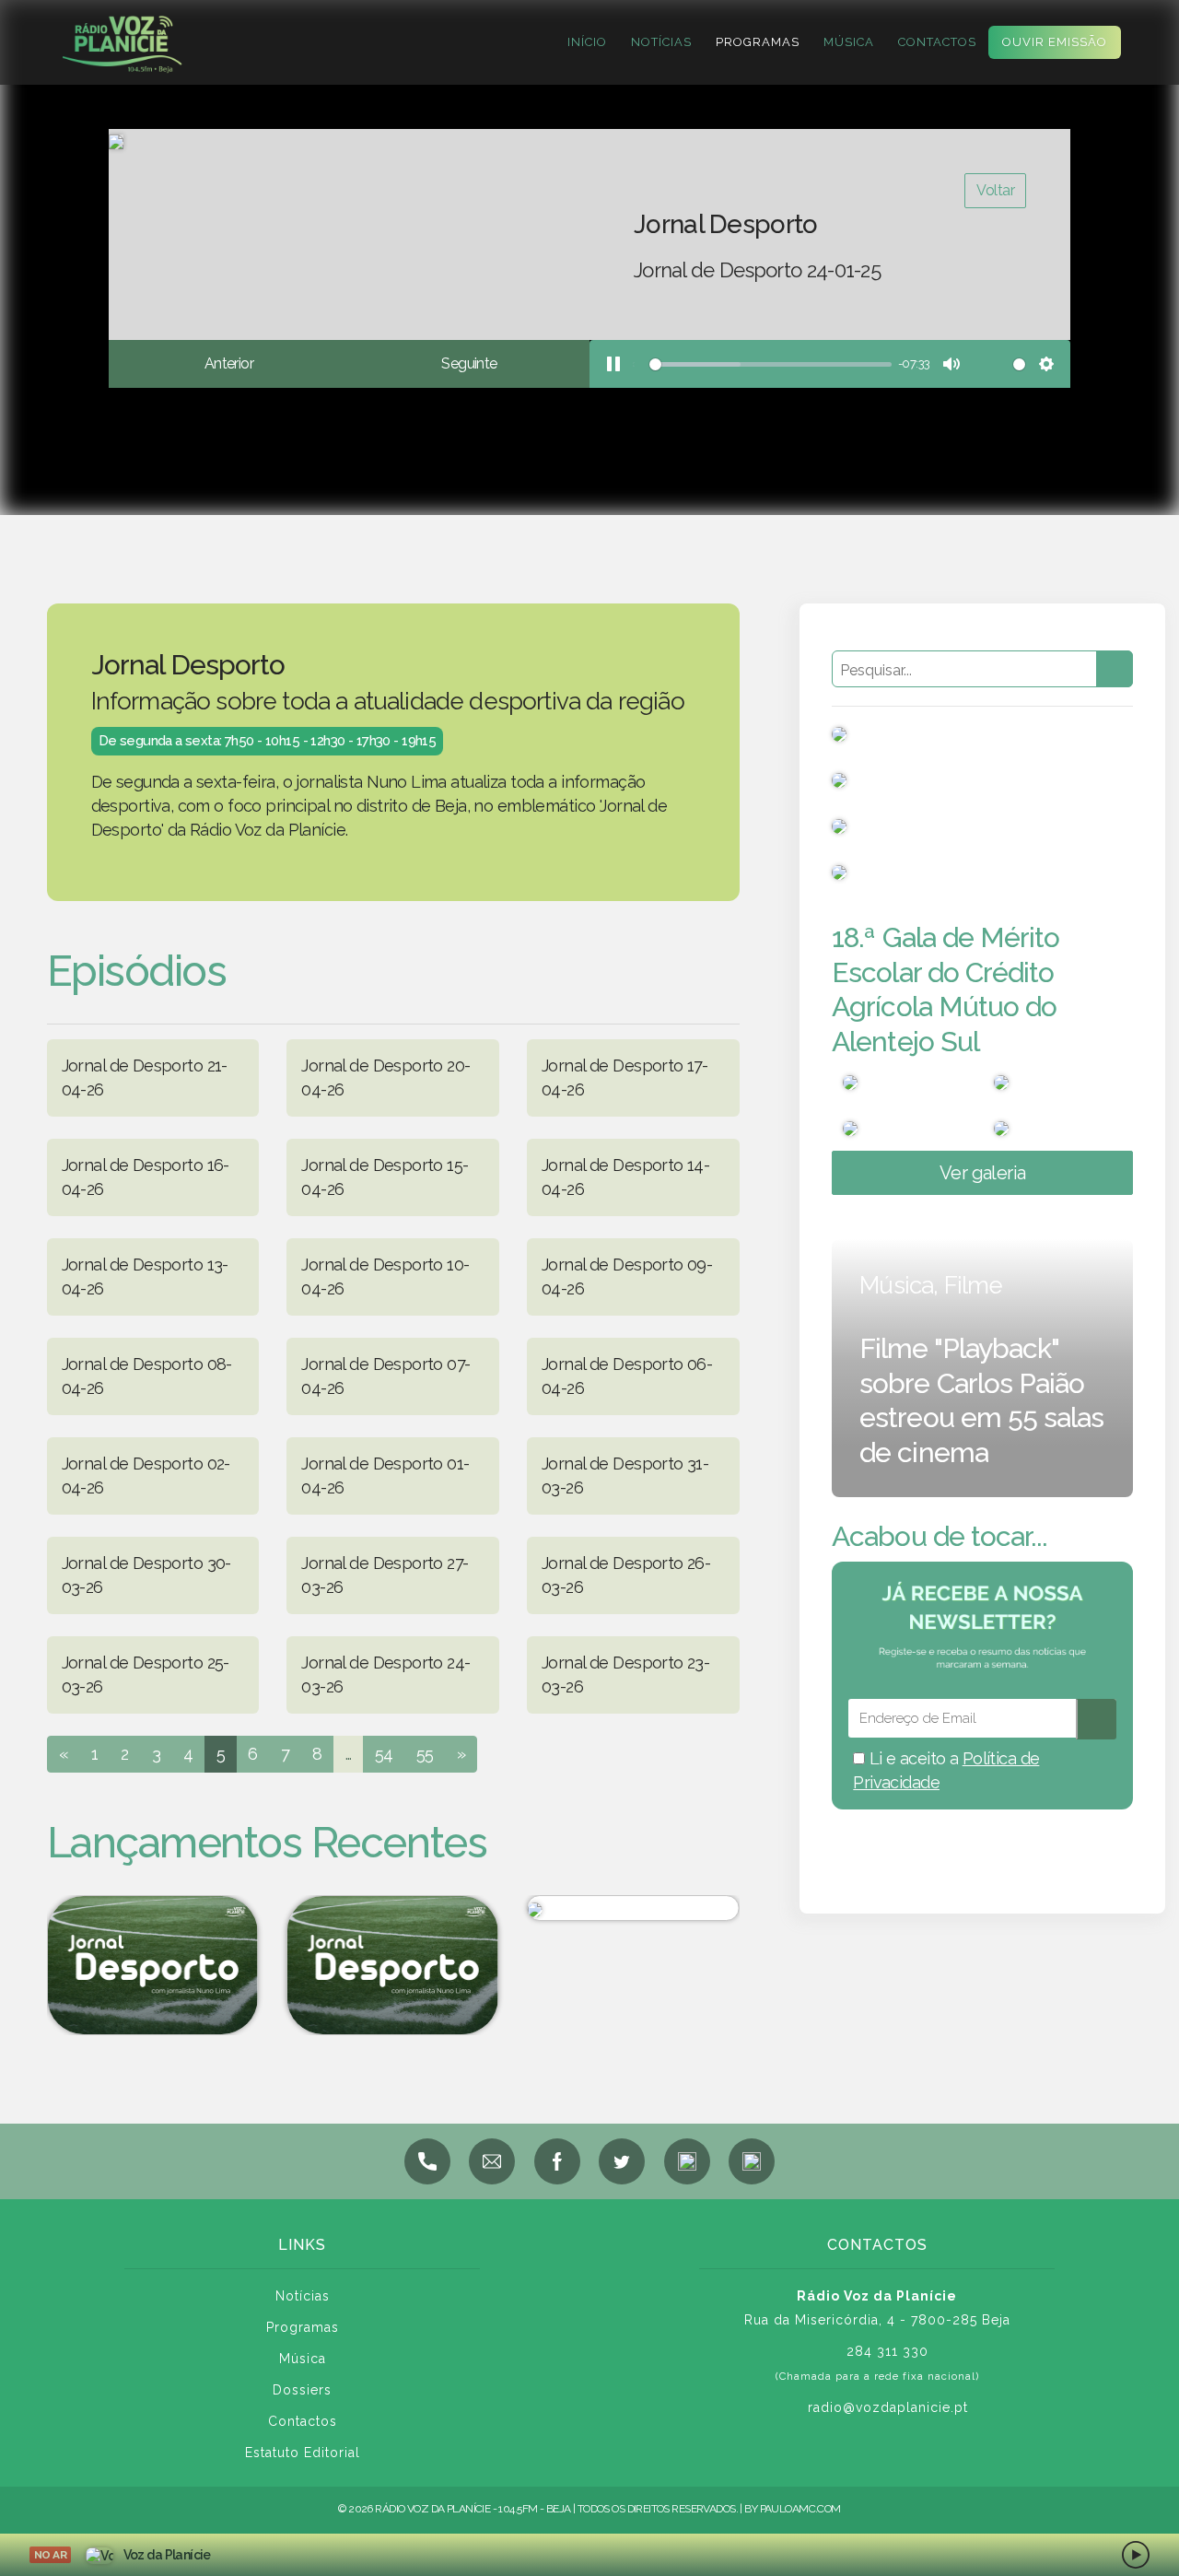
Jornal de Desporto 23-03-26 (625, 1674)
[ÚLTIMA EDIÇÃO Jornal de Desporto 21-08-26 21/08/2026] (152, 1965)
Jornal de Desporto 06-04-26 (627, 1376)
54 (384, 1754)
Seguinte (469, 363)
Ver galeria (983, 1173)
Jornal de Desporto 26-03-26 (626, 1575)
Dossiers (302, 2390)
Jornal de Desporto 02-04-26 (146, 1475)
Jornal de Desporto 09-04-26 (627, 1276)
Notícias (661, 42)
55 (425, 1754)
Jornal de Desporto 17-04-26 (625, 1077)
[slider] (762, 364)
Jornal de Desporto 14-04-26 (625, 1177)
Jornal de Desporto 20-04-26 (385, 1077)
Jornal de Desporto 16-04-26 (146, 1177)
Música (849, 42)
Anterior (229, 363)
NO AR (50, 2555)
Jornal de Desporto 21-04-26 (145, 1077)
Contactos (937, 42)
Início (587, 42)
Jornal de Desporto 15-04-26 (385, 1177)
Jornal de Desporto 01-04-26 (385, 1475)
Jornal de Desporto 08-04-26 (147, 1376)
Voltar (995, 190)
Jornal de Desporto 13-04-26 (145, 1276)
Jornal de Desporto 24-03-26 (385, 1674)
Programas (758, 42)
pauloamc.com (800, 2509)
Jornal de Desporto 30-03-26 (146, 1575)
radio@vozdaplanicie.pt (888, 2407)
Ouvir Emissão (1055, 42)
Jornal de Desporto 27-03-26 (385, 1575)
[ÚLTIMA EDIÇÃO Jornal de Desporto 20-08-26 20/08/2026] (393, 1965)
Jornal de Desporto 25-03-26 (146, 1674)
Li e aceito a (946, 1770)
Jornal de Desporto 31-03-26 (625, 1475)
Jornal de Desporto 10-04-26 (385, 1276)
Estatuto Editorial (303, 2453)
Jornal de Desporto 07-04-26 (385, 1376)
